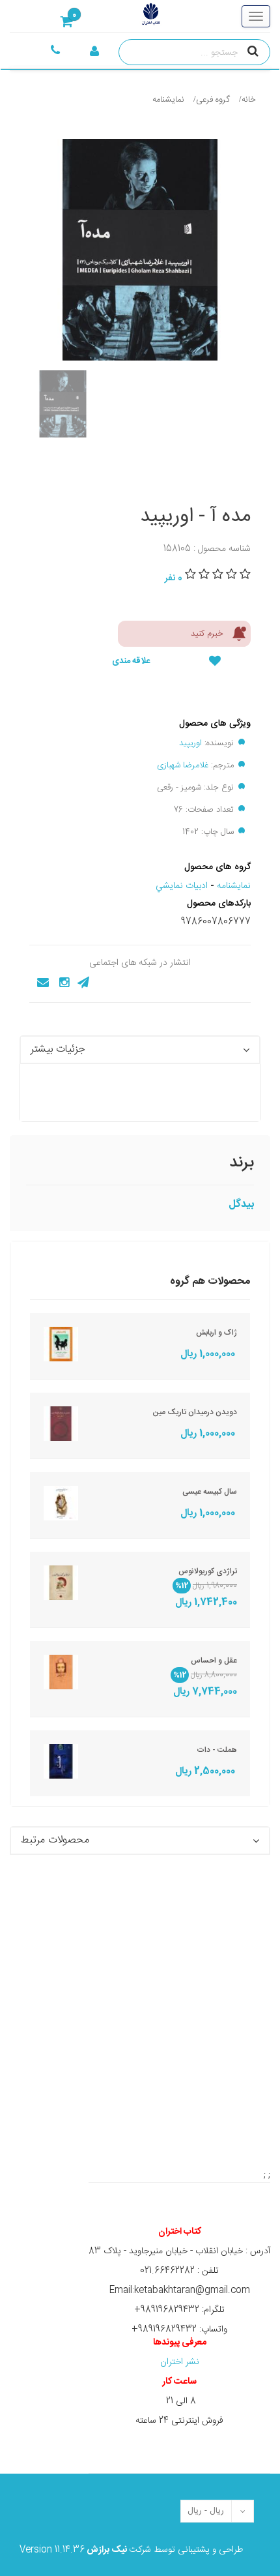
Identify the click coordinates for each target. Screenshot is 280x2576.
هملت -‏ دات (217, 1750)
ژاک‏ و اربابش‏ (217, 1333)
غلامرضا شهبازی (183, 765)
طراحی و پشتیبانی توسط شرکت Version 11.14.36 (131, 2550)
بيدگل (241, 1205)
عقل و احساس (214, 1661)
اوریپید (190, 743)
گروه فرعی (213, 100)
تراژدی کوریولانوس (208, 1571)
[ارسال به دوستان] (39, 983)
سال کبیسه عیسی (210, 1492)
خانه (249, 100)
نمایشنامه (168, 100)
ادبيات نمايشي (182, 886)
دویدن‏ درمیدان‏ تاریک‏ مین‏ (195, 1412)
